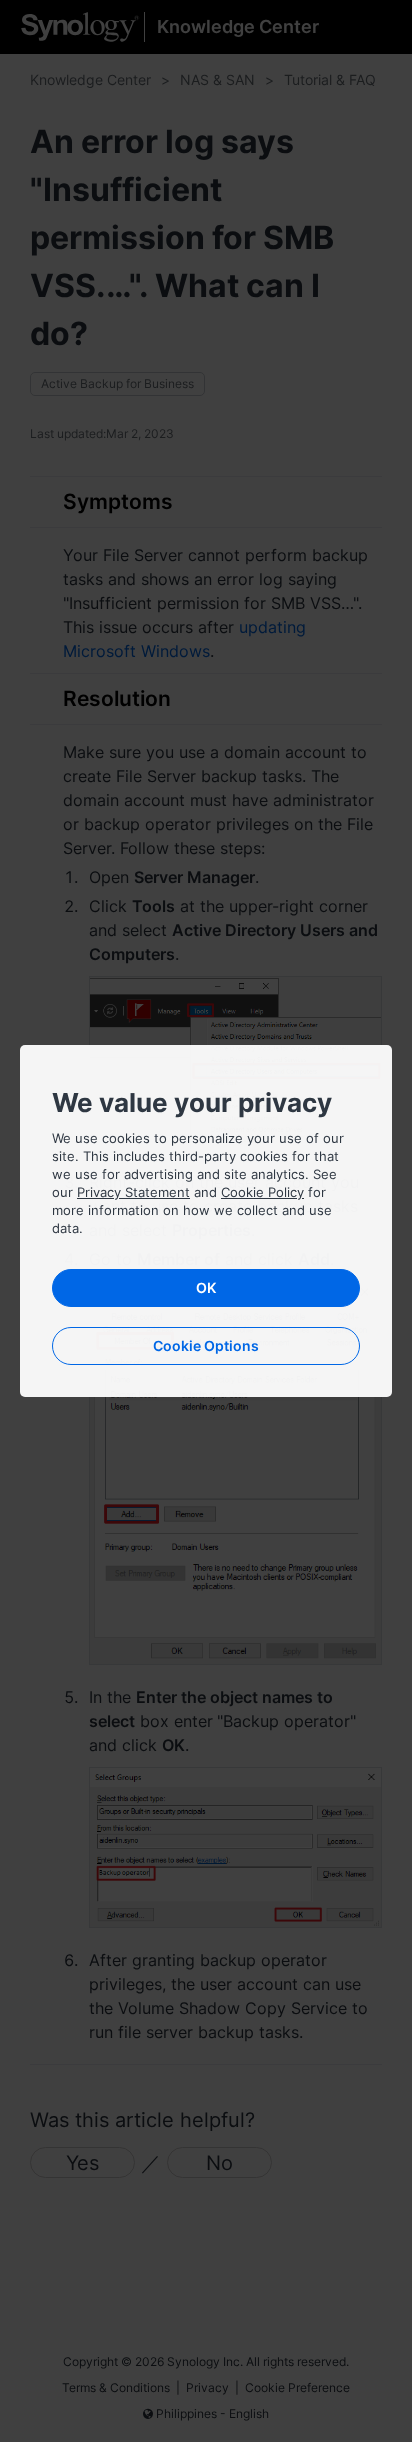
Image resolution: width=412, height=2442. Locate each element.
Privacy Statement (133, 1192)
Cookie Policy (262, 1192)
